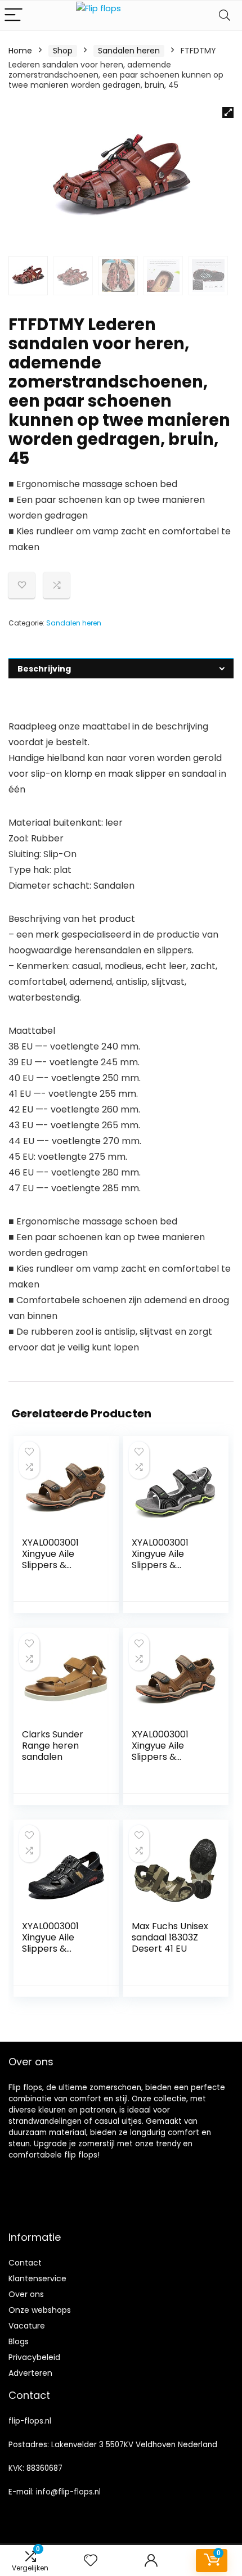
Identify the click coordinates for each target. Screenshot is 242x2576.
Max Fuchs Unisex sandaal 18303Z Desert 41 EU (170, 1937)
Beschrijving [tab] (44, 669)
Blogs (19, 2341)
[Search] (225, 15)
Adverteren (30, 2373)
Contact (25, 2263)
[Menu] (14, 15)
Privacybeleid (34, 2357)
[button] (228, 112)
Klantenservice (37, 2278)
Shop (63, 51)
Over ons (26, 2294)
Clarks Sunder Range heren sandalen (53, 1746)
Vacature (27, 2326)
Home (20, 51)
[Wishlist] (91, 2561)
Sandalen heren (129, 51)
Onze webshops (40, 2310)
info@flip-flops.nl (68, 2492)
